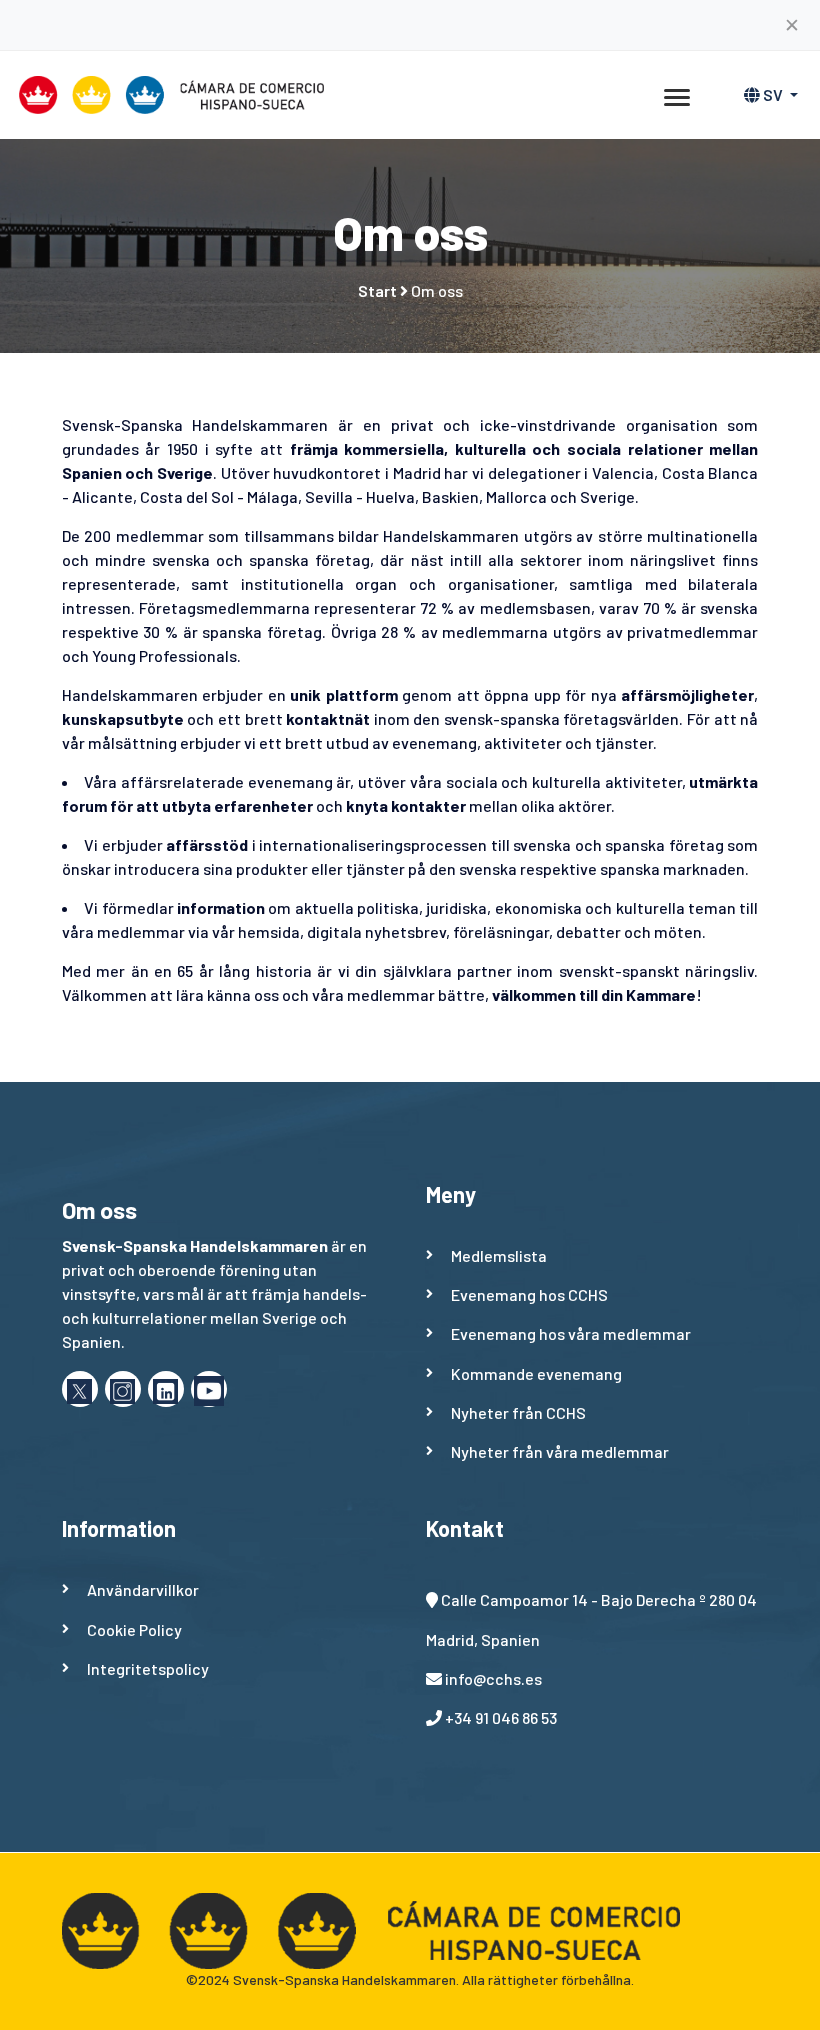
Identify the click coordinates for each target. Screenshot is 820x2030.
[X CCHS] (80, 1389)
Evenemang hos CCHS (529, 1294)
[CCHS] (209, 1389)
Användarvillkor (143, 1589)
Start (377, 290)
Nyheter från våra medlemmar (560, 1451)
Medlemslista (499, 1255)
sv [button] (773, 94)
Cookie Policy (134, 1629)
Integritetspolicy (148, 1668)
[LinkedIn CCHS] (166, 1389)
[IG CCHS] (123, 1389)
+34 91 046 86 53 (501, 1717)
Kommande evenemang (536, 1373)
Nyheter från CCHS (518, 1412)
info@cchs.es (493, 1678)
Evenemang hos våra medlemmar (571, 1333)
